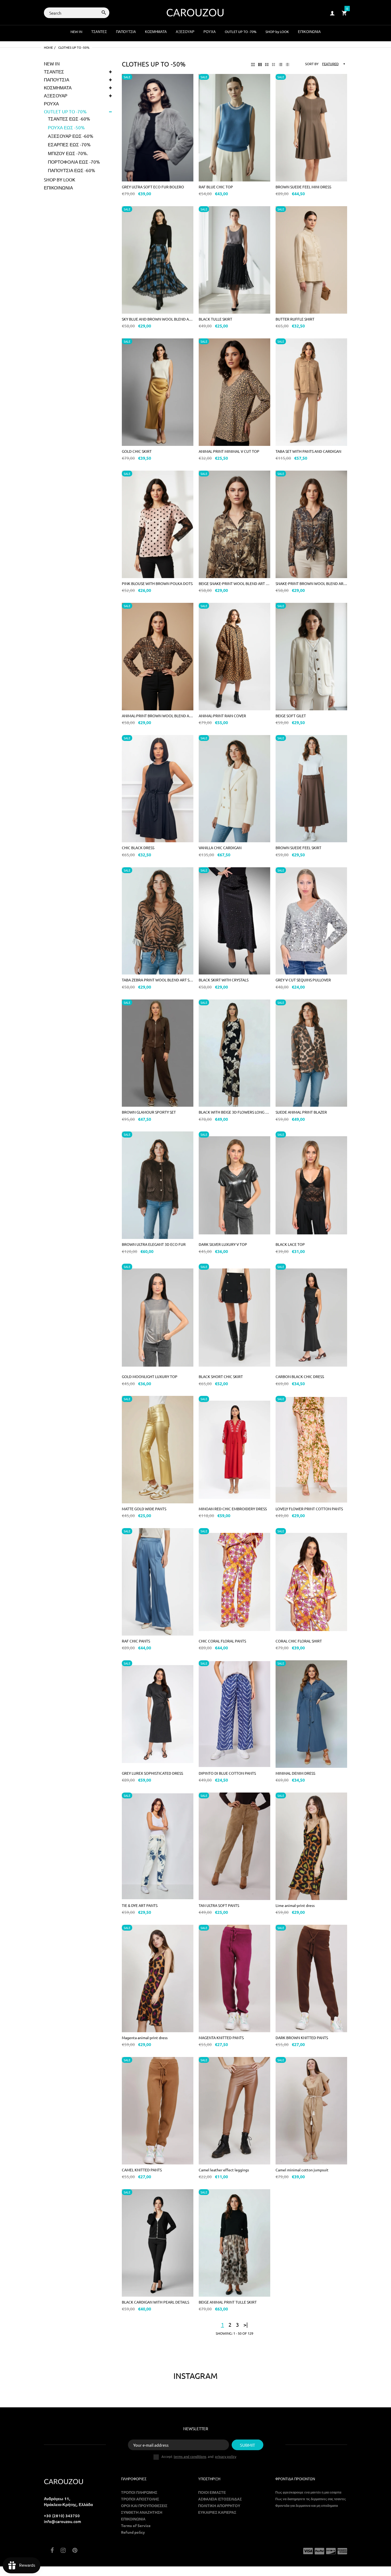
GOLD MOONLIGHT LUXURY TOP (150, 1376)
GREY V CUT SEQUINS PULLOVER (303, 980)
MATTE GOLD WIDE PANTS (144, 1509)
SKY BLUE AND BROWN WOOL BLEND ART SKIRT (158, 319)
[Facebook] (52, 2551)
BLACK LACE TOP (290, 1244)
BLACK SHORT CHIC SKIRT (221, 1376)
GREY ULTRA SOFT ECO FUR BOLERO (153, 187)
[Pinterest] (75, 2551)
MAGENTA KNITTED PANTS (221, 2038)
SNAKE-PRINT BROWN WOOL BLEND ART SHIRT (311, 583)
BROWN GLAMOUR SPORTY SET (149, 1112)
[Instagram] (63, 2551)
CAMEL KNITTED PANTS (142, 2170)
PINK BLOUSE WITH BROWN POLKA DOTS (157, 583)
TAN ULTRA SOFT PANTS (219, 1905)
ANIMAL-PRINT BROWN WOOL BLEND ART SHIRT (158, 716)
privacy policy (226, 2456)
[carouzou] (195, 12)
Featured (330, 64)
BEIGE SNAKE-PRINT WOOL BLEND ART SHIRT (234, 583)
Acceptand (199, 2457)
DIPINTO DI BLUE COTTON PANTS (227, 1773)
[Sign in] (332, 13)
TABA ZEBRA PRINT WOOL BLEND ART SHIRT (158, 980)
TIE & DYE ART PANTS (140, 1905)
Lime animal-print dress (295, 1905)
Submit (248, 2445)
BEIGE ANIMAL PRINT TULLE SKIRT (228, 2302)
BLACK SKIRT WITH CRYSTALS (224, 980)
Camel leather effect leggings (224, 2170)
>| (246, 2324)
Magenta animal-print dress (145, 2038)
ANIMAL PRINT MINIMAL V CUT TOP (229, 451)
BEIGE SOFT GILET (291, 716)
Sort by (312, 64)
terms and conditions (190, 2456)
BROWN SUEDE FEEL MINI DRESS (303, 187)
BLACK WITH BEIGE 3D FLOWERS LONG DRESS (234, 1112)
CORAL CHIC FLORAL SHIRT (299, 1641)
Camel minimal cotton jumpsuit (302, 2170)
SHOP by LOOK (60, 179)
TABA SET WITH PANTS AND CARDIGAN (308, 451)
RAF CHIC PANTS (136, 1641)
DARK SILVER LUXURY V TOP (223, 1244)
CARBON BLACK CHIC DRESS (300, 1376)
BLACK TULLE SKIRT (215, 319)
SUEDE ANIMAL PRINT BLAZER (301, 1112)
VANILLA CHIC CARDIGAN (220, 848)
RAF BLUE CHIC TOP (216, 187)
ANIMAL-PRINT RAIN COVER (222, 716)
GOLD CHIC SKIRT (137, 451)
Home (48, 47)
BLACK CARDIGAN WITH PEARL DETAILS (155, 2302)
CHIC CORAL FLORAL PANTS (222, 1641)
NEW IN (52, 63)
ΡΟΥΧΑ (51, 103)
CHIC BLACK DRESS (138, 848)
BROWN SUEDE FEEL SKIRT (298, 848)
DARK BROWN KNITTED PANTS (302, 2038)
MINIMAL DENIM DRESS (295, 1773)
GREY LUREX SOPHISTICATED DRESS (152, 1773)
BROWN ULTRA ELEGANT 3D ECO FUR (154, 1244)
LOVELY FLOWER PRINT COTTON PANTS (309, 1509)
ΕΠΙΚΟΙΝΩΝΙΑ (58, 187)
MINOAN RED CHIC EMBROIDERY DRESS (233, 1509)
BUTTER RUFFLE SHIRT (295, 319)
